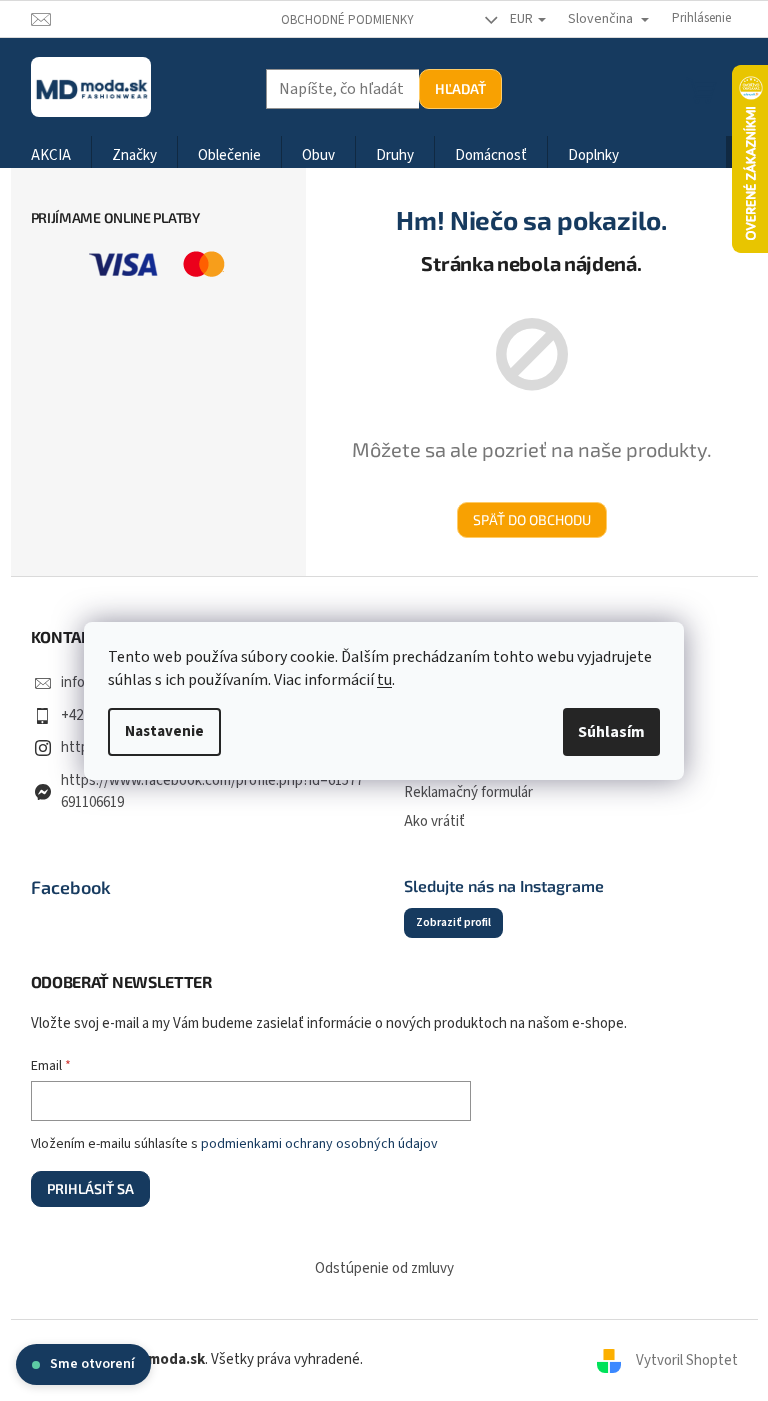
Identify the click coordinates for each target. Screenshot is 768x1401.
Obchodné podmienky (347, 20)
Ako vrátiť (434, 821)
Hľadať (460, 88)
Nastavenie (164, 731)
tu (384, 680)
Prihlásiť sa (90, 1188)
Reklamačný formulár (468, 792)
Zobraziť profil (453, 922)
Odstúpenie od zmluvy (384, 1268)
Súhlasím (611, 732)
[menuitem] (51, 156)
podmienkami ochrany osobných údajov (319, 1144)
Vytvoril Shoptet (687, 1359)
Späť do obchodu (532, 519)
